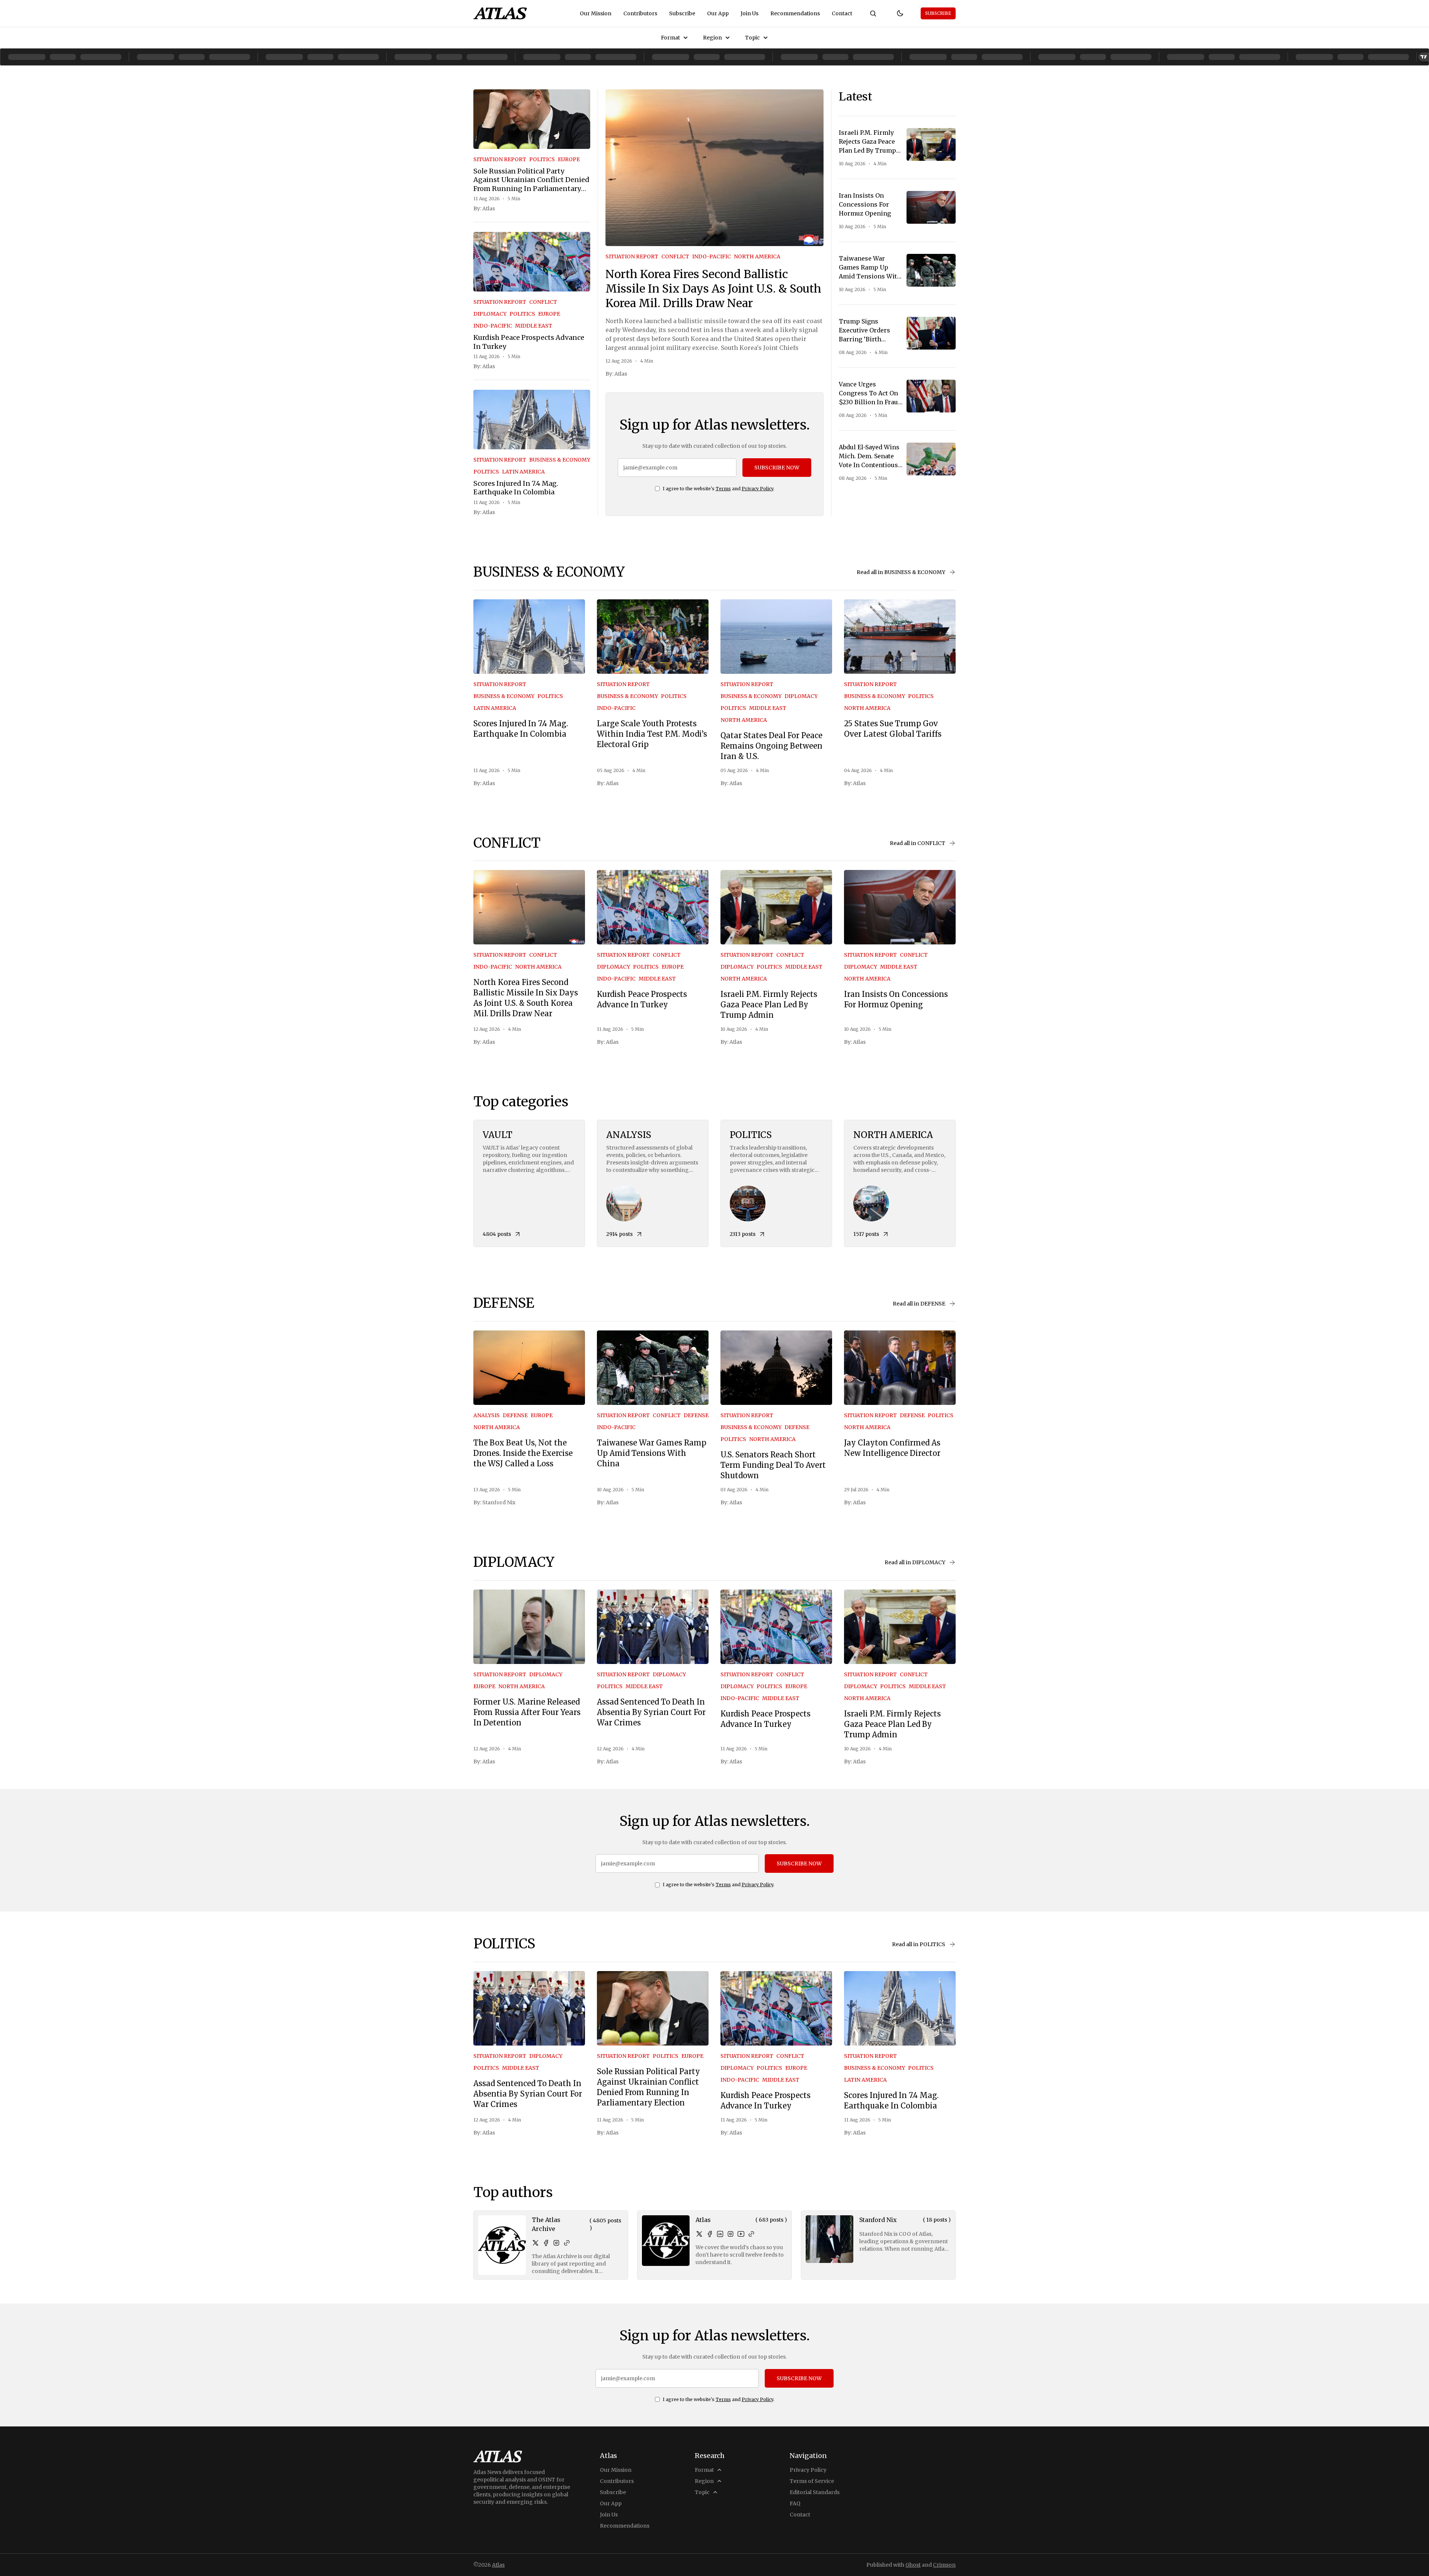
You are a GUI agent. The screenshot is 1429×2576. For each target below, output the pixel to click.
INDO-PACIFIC (493, 326)
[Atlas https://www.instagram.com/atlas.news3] (731, 2234)
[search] (873, 13)
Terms (723, 489)
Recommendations (795, 13)
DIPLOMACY (490, 314)
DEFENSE (515, 1415)
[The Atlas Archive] (502, 2245)
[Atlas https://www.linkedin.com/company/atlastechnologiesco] (720, 2234)
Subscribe (682, 13)
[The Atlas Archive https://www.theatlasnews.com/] (567, 2243)
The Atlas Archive (546, 2224)
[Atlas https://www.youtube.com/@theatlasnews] (741, 2234)
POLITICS (542, 159)
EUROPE (569, 159)
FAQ (795, 2503)
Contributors (640, 13)
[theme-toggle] (900, 13)
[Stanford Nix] (829, 2239)
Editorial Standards (815, 2492)
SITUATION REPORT (500, 159)
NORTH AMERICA (757, 256)
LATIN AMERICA (523, 472)
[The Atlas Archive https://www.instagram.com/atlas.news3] (556, 2243)
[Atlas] (500, 13)
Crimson (944, 2565)
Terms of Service (812, 2481)
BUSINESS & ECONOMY (560, 460)
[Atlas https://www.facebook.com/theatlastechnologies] (710, 2234)
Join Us (749, 13)
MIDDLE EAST (534, 326)
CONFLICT (543, 302)
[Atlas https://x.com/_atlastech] (699, 2234)
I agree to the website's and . (719, 489)
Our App (718, 13)
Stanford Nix (499, 1502)
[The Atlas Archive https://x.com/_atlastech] (536, 2243)
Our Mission (596, 13)
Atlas (489, 208)
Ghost (913, 2565)
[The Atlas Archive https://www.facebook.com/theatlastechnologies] (546, 2243)
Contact (842, 13)
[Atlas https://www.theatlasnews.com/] (751, 2234)
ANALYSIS (487, 1415)
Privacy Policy (757, 489)
